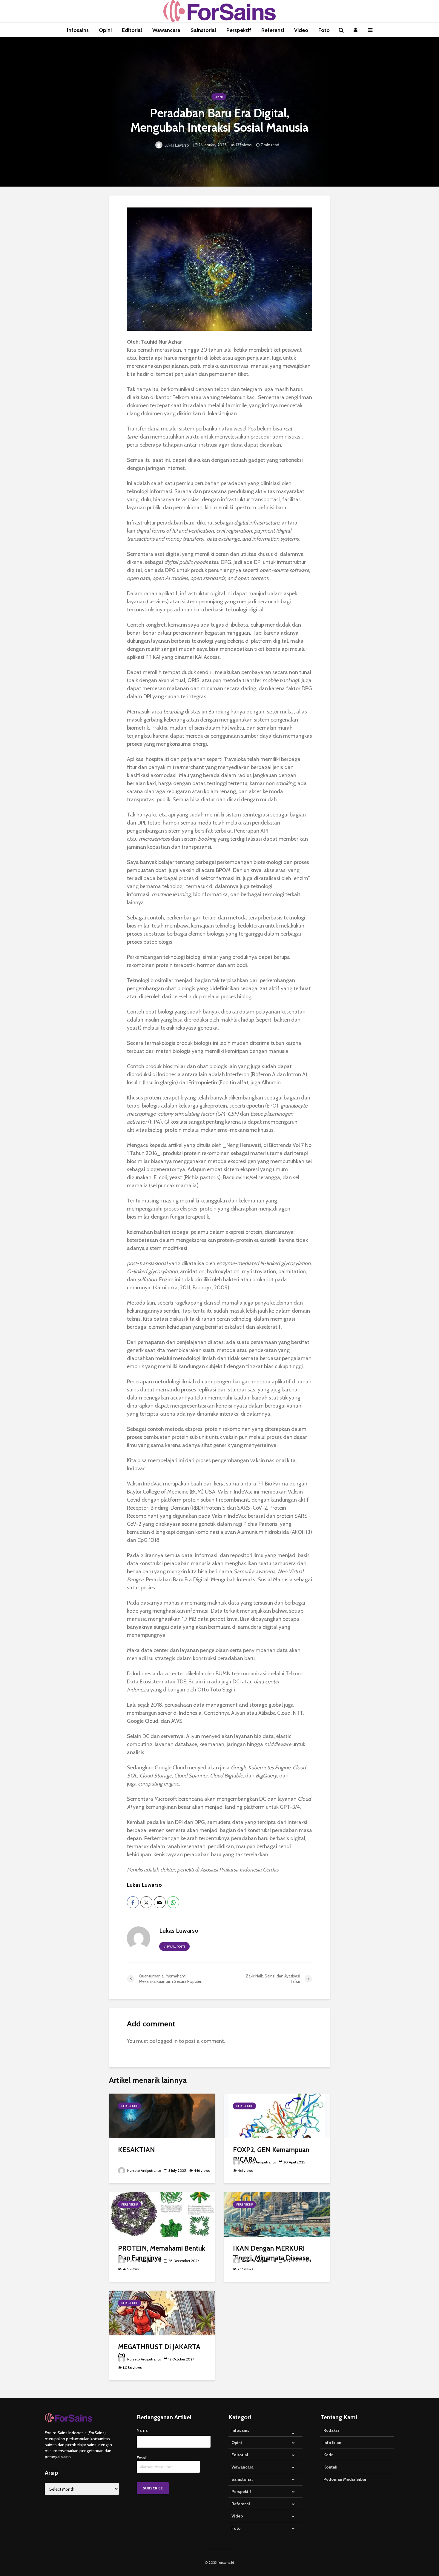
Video (301, 30)
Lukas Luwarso (176, 145)
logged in (167, 2041)
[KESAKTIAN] (162, 2115)
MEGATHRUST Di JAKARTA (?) (159, 2351)
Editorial (132, 30)
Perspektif (239, 30)
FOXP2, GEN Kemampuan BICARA (271, 2154)
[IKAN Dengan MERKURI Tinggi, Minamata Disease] (277, 2214)
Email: (142, 2458)
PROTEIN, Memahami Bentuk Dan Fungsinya (162, 2253)
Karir (328, 2455)
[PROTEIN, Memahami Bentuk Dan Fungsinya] (162, 2214)
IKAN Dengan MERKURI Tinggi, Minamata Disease (271, 2253)
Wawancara (166, 30)
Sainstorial (203, 30)
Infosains (78, 30)
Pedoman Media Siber (345, 2479)
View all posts (174, 1947)
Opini (105, 30)
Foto (324, 30)
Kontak (330, 2467)
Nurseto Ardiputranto (144, 2170)
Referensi (273, 30)
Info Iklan (332, 2443)
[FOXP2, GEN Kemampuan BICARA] (277, 2115)
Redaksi (331, 2430)
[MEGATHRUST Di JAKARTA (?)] (162, 2312)
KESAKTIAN (136, 2150)
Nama (142, 2430)
